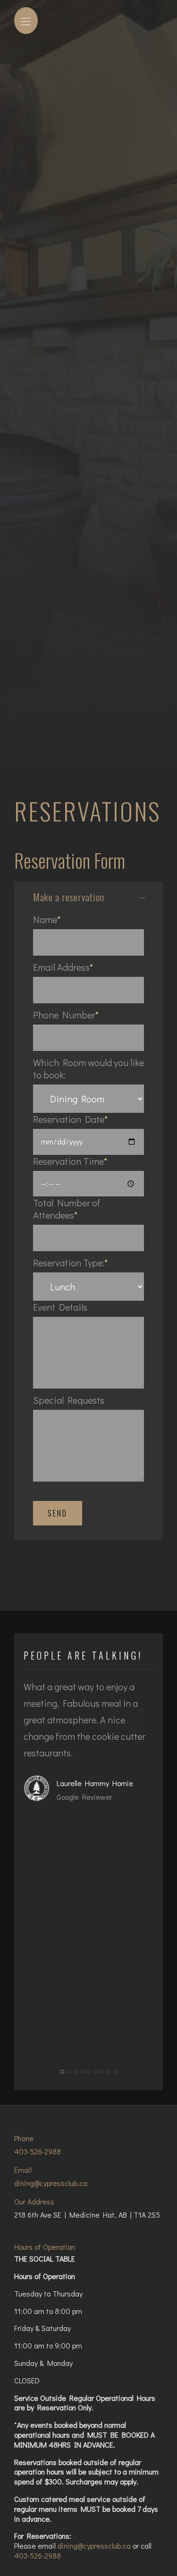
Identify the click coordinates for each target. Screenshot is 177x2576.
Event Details (60, 1307)
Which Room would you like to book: (88, 1068)
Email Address (61, 967)
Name (45, 919)
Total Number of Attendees (67, 1209)
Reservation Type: (69, 1263)
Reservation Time (68, 1161)
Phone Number (64, 1015)
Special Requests (69, 1400)
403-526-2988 (38, 2151)
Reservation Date (69, 1119)
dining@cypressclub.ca (51, 2183)
